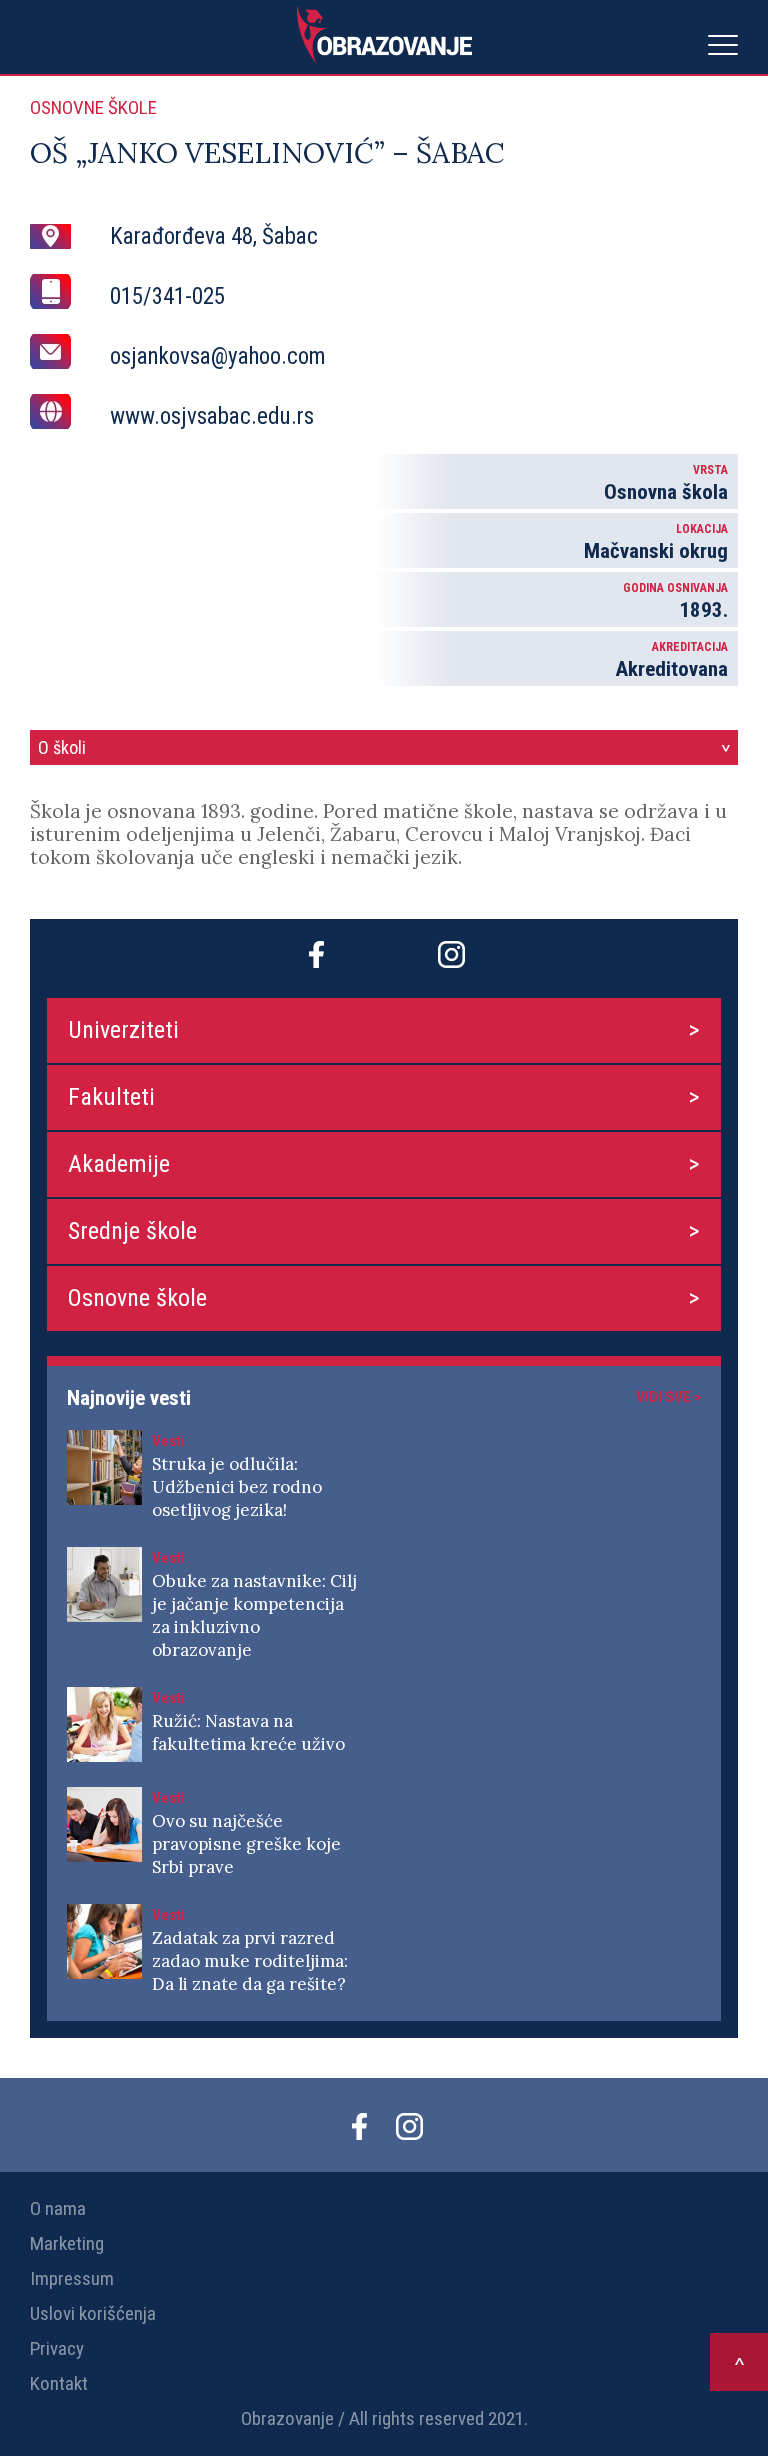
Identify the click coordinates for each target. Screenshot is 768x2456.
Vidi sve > (668, 1397)
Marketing (67, 2243)
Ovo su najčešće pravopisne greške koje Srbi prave (246, 1844)
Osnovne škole (137, 1298)
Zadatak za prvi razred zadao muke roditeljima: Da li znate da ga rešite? (250, 1961)
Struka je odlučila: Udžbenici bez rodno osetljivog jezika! (237, 1487)
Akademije (119, 1164)
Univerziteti (123, 1030)
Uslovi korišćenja (93, 2313)
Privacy (57, 2348)
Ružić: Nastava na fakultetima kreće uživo (248, 1732)
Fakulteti (111, 1097)
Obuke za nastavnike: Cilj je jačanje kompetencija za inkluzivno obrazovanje (254, 1615)
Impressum (72, 2278)
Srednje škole (132, 1231)
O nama (58, 2208)
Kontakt (59, 2383)
